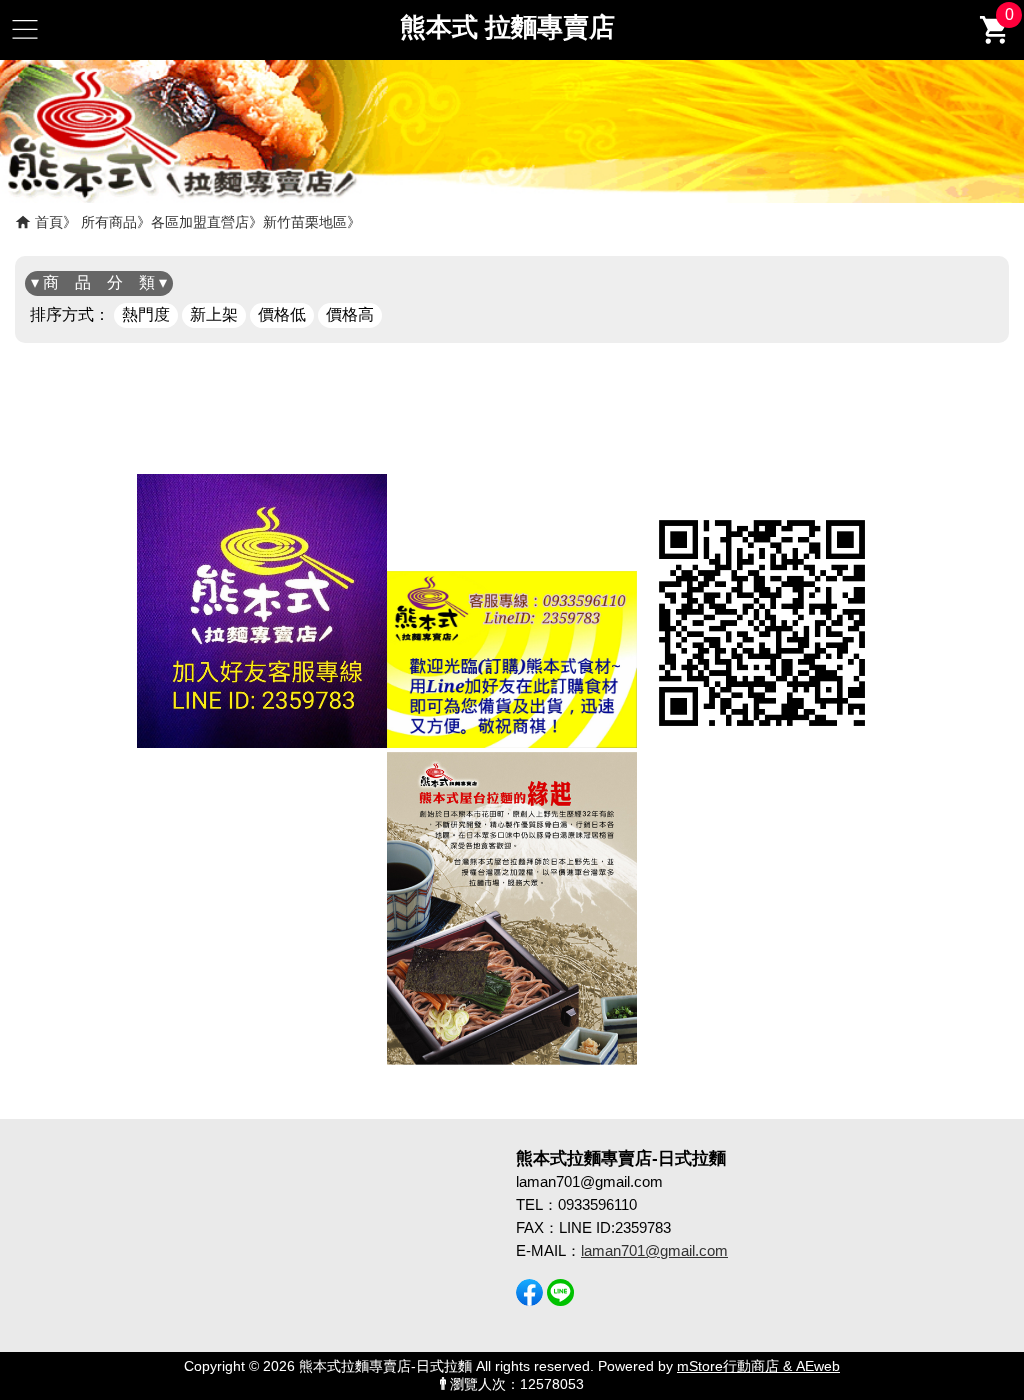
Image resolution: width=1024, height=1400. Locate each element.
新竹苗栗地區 (305, 222)
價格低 (282, 314)
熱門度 (146, 314)
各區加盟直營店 (200, 222)
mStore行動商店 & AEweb (758, 1366)
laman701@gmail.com (654, 1250)
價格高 (350, 314)
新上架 (214, 314)
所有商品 (109, 222)
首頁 (49, 222)
